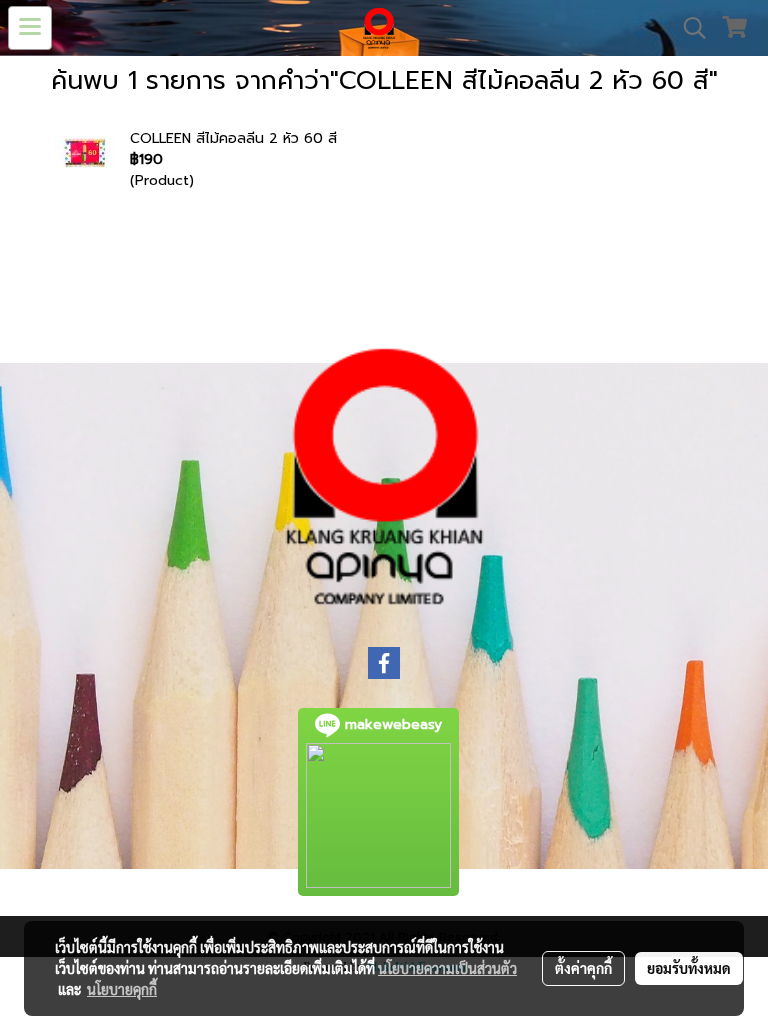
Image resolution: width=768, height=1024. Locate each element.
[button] (688, 28)
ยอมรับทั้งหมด (689, 968)
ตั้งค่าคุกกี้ (583, 968)
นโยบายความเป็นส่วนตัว (447, 968)
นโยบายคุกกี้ (122, 989)
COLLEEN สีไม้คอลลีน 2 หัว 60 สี (233, 138)
